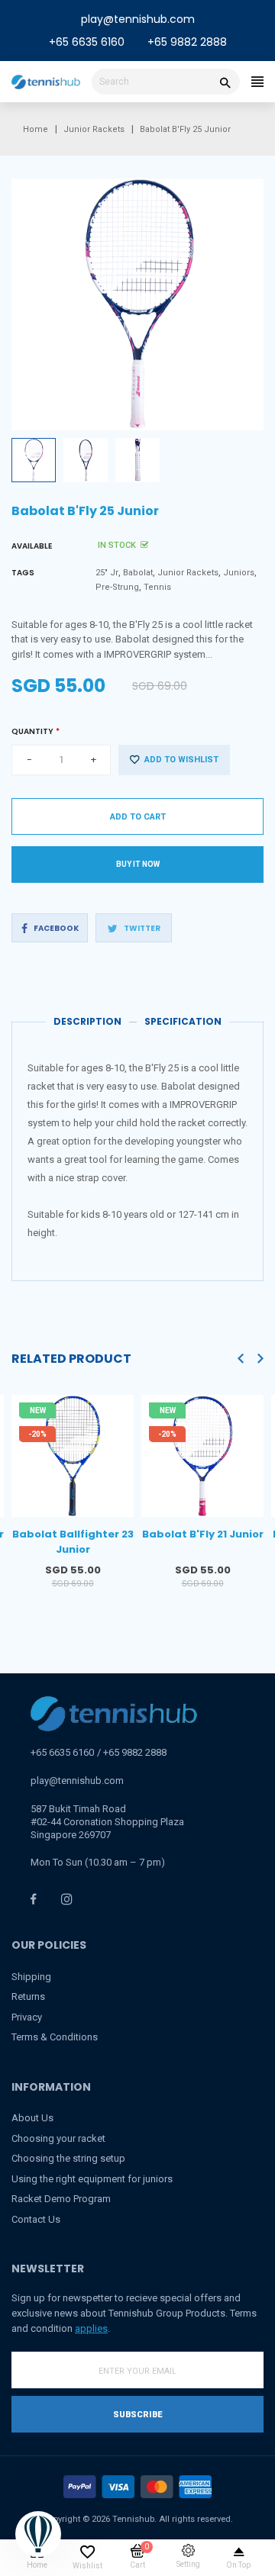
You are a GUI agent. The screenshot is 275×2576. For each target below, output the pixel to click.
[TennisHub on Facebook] (33, 1899)
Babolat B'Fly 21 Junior (203, 1534)
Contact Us (36, 2219)
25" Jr (107, 573)
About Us (32, 2118)
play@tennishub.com (138, 19)
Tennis (157, 587)
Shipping (31, 1977)
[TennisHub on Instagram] (67, 1899)
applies (91, 2328)
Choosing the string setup (68, 2158)
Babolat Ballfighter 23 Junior (73, 1542)
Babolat (138, 573)
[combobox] (166, 82)
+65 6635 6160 (87, 42)
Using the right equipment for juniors (92, 2179)
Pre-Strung (117, 587)
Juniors (239, 573)
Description (87, 1021)
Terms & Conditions (55, 2037)
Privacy (27, 2017)
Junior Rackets (188, 573)
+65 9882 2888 (187, 42)
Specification (183, 1021)
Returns (28, 1996)
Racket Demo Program (61, 2199)
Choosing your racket (58, 2138)
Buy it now (138, 864)
